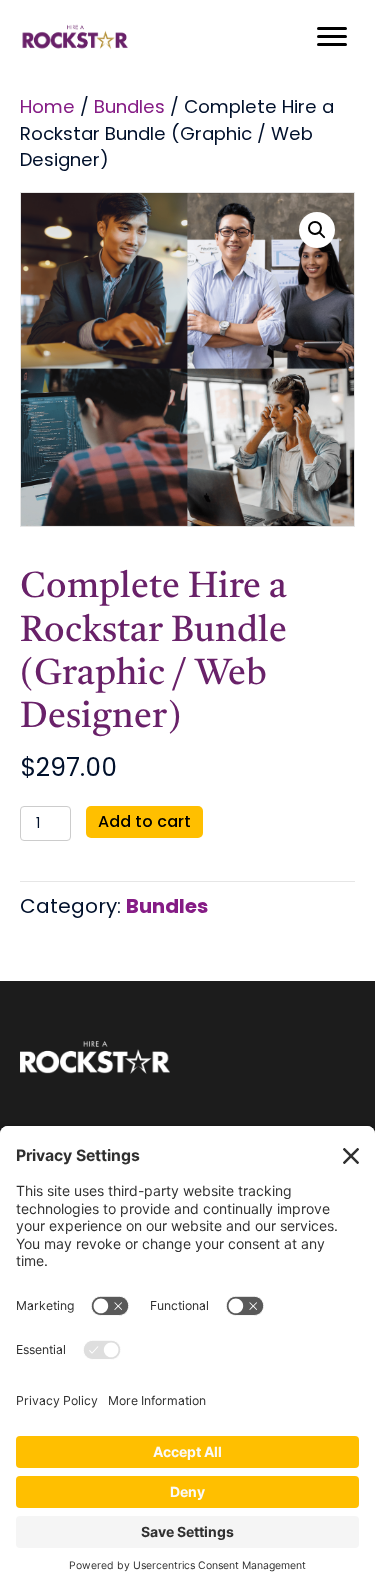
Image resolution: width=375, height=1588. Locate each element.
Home (47, 106)
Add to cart (144, 821)
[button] (317, 230)
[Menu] (332, 37)
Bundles (129, 106)
